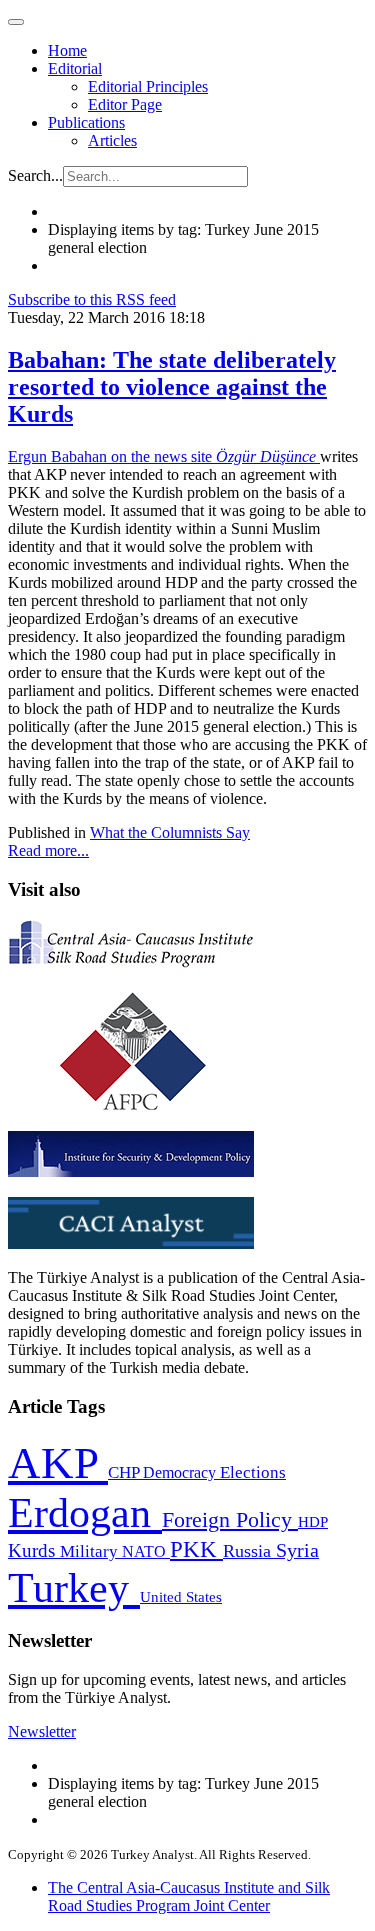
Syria (297, 1550)
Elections (253, 1472)
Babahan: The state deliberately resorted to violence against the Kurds (172, 387)
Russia (249, 1551)
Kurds (34, 1550)
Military (91, 1551)
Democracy (181, 1472)
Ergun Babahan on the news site (164, 456)
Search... (35, 175)
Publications (86, 122)
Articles (112, 140)
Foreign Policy (230, 1520)
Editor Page (125, 104)
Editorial (75, 68)
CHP (125, 1472)
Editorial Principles (148, 86)
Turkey (74, 1587)
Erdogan (85, 1513)
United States (181, 1596)
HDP (313, 1521)
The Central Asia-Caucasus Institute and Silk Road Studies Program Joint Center (189, 1896)
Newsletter (42, 1731)
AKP (58, 1463)
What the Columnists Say (170, 832)
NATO (146, 1551)
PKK (196, 1549)
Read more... (48, 850)
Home (67, 50)
